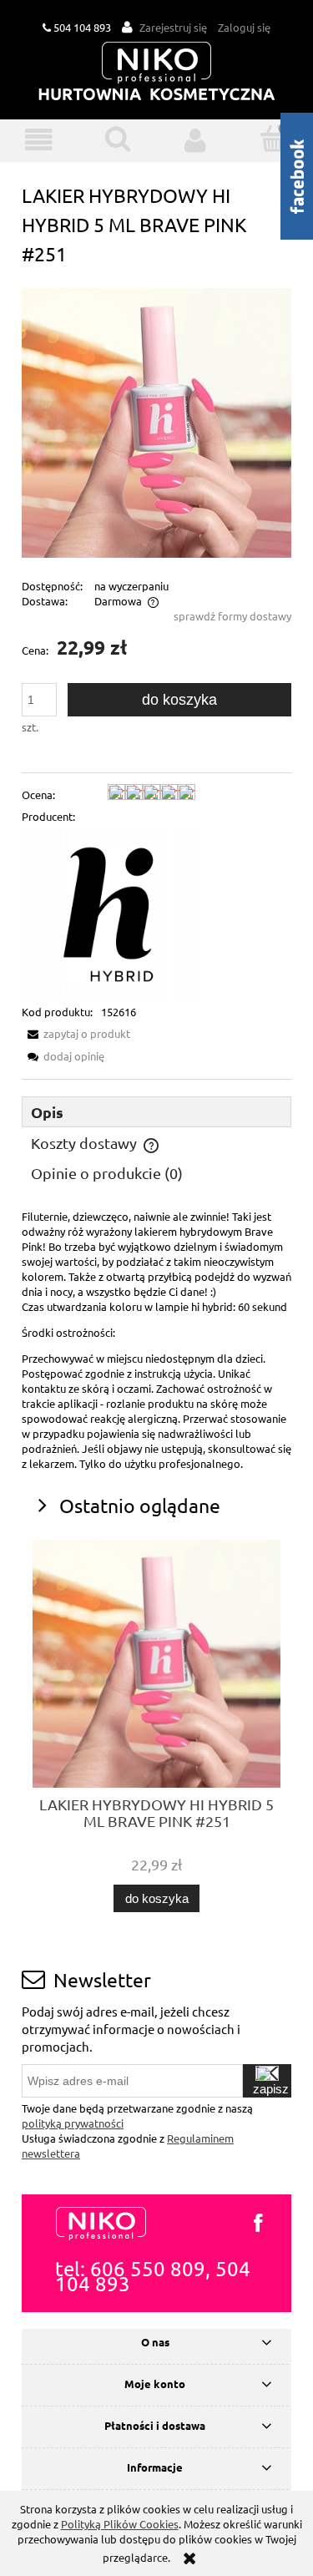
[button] (39, 140)
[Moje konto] (196, 140)
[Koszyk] (274, 139)
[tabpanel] (156, 1340)
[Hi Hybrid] (109, 913)
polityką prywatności (73, 2123)
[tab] (156, 1112)
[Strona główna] (157, 72)
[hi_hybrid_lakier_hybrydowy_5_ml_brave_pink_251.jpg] (156, 421)
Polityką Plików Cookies (120, 2524)
